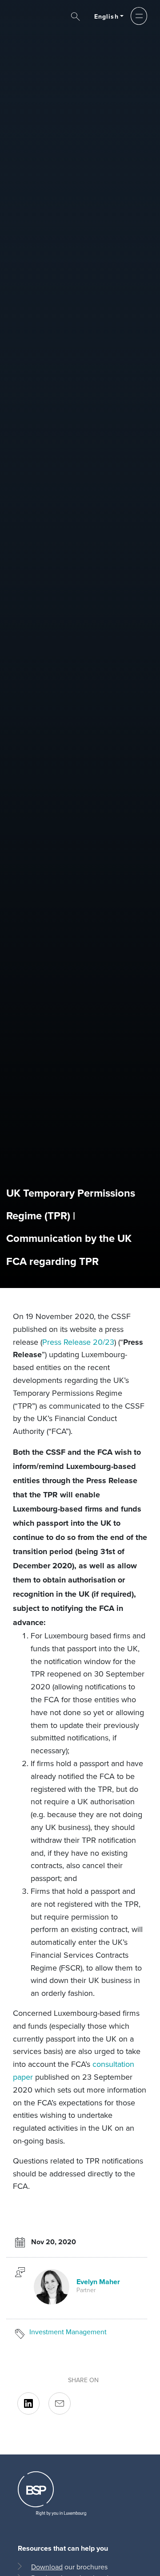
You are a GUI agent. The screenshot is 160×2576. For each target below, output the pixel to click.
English (106, 17)
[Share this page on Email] (60, 2403)
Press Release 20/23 (78, 1342)
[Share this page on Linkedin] (28, 2403)
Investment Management (68, 2332)
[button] (139, 16)
